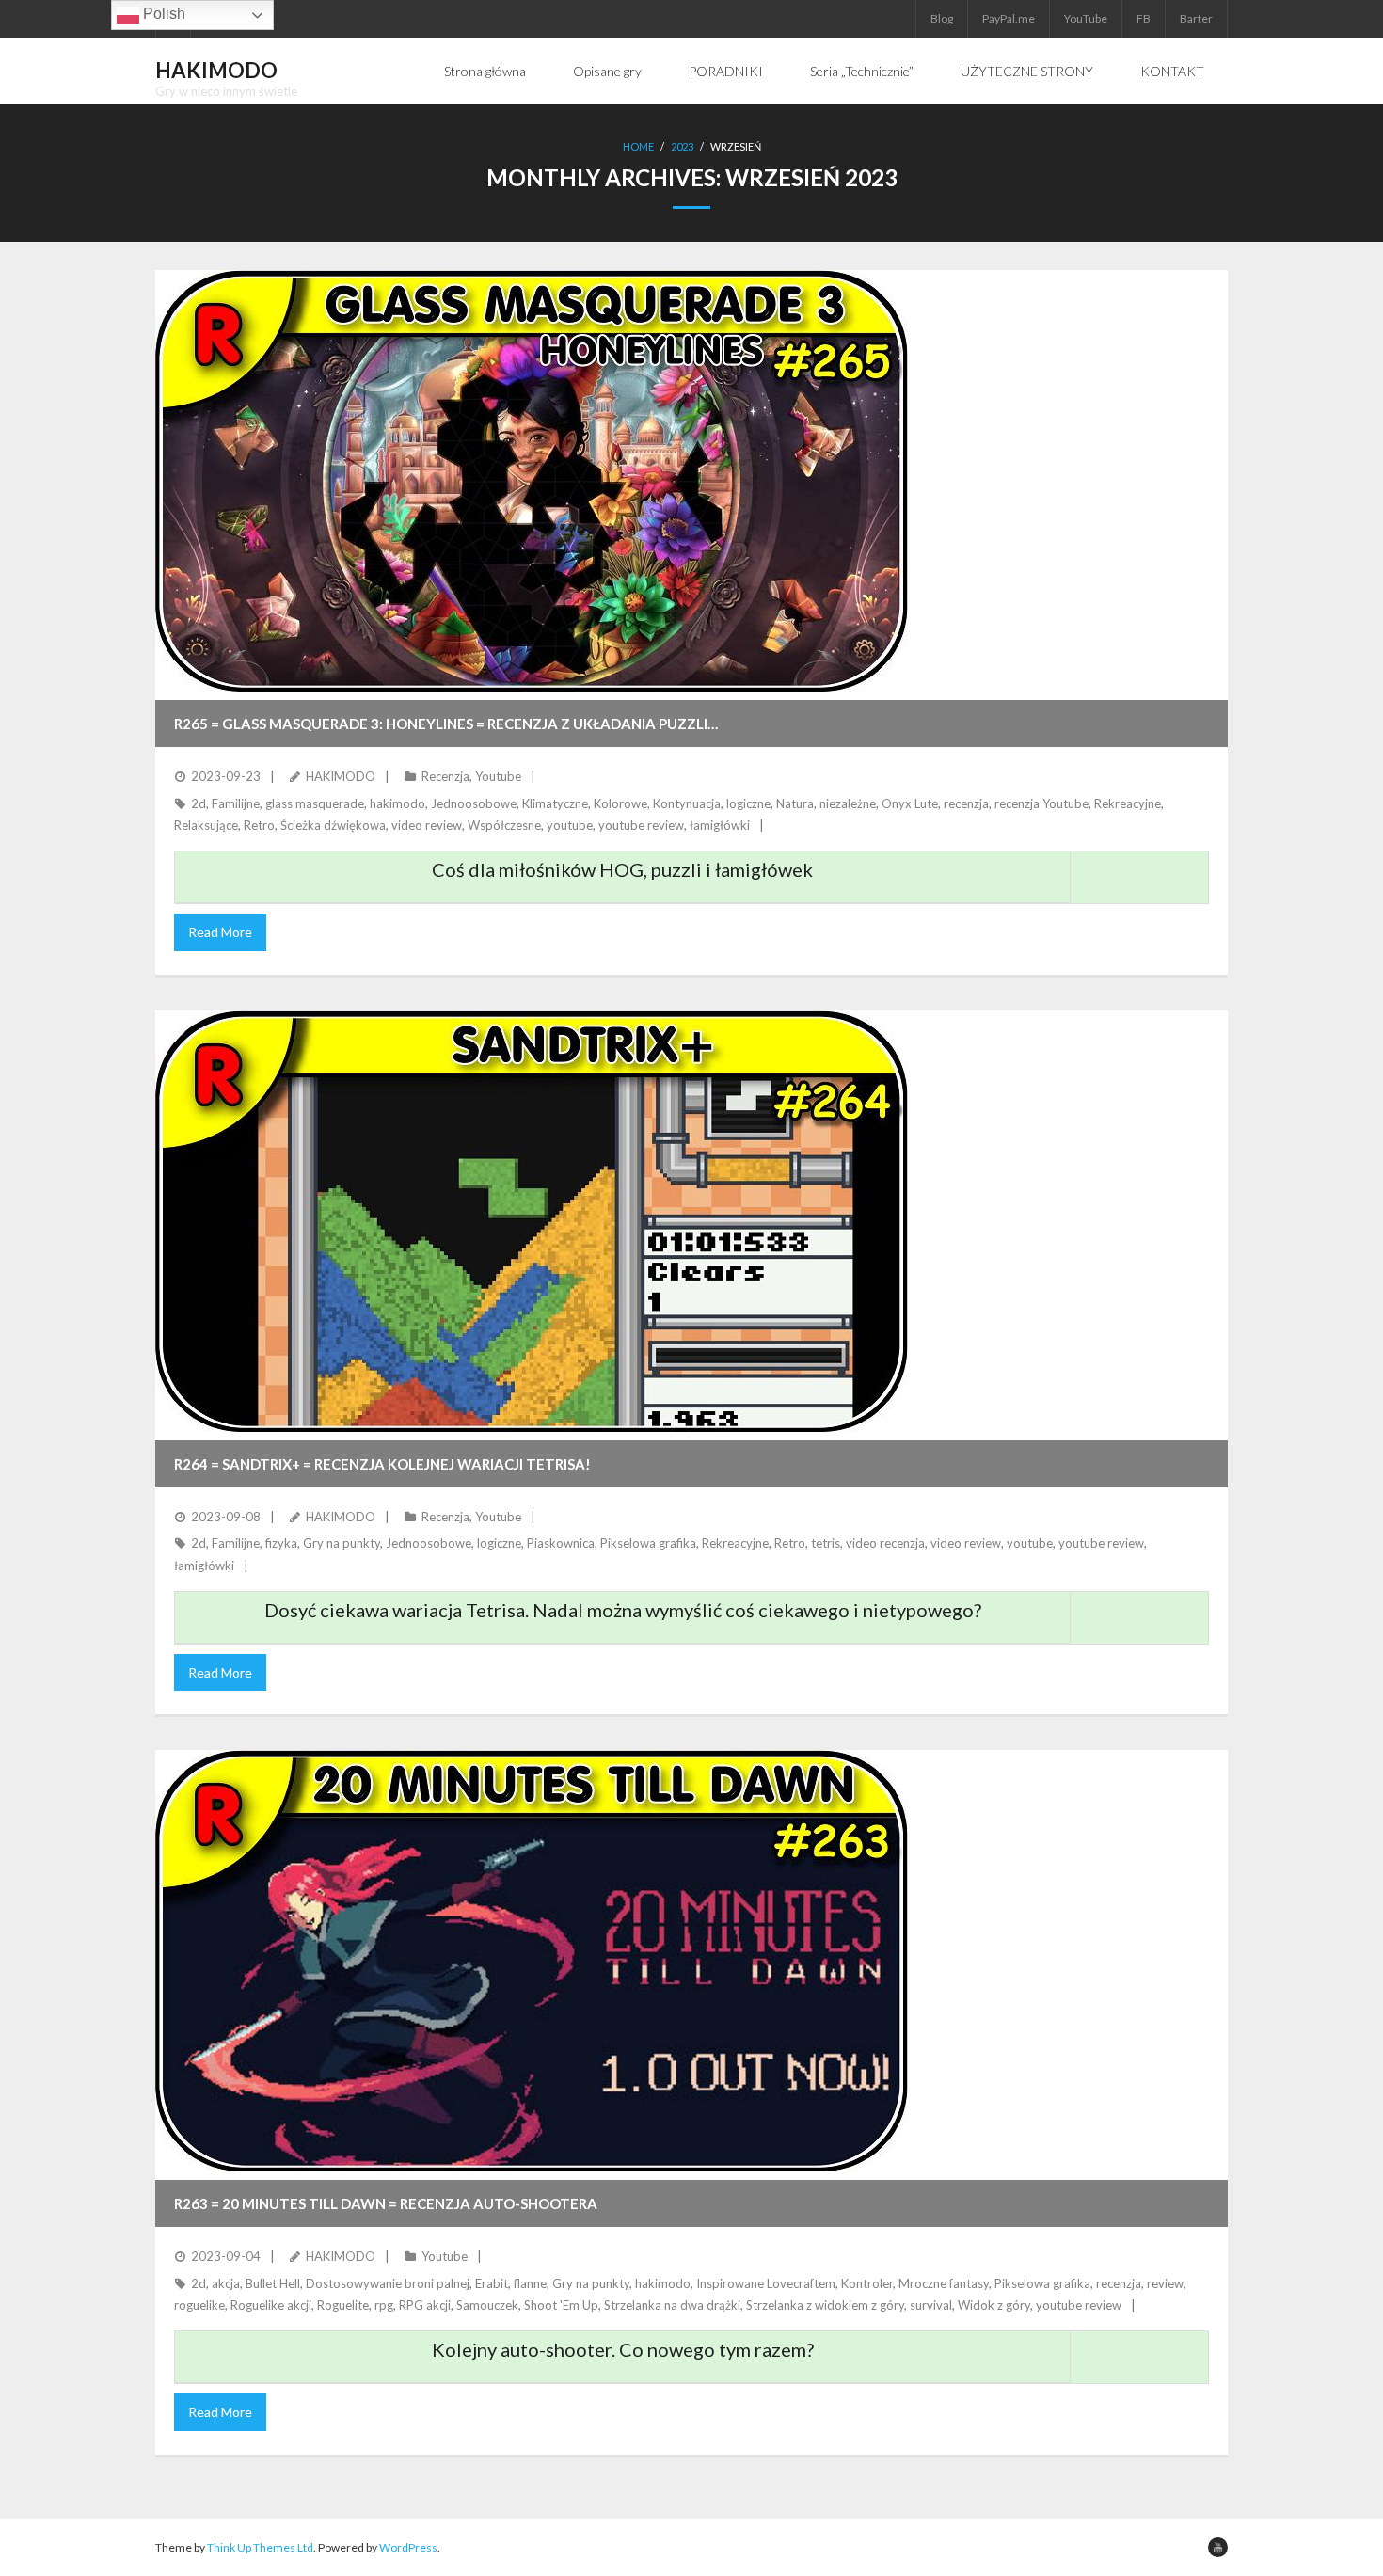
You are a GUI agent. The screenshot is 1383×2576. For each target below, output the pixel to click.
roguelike (199, 2305)
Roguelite (343, 2305)
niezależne (848, 803)
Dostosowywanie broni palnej (388, 2283)
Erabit (492, 2283)
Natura (795, 803)
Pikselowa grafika (648, 1543)
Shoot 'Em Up (561, 2305)
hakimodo (397, 803)
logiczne (748, 803)
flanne (530, 2283)
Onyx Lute (910, 803)
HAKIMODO (341, 776)
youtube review (641, 825)
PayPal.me (1009, 18)
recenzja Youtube (1041, 803)
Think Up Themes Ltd (260, 2547)
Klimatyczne (555, 803)
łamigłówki (720, 825)
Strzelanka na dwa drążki (672, 2305)
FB (1144, 18)
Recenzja (445, 776)
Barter (1196, 18)
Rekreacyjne (1128, 803)
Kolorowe (620, 803)
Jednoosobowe (474, 803)
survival (931, 2305)
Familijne (236, 803)
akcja (226, 2283)
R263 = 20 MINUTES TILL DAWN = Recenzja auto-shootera (386, 2203)
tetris (826, 1543)
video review (427, 825)
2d (199, 803)
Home (638, 146)
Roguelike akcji (271, 2305)
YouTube (1086, 18)
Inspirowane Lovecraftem (766, 2283)
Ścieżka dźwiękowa (333, 825)
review (1165, 2283)
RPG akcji (425, 2305)
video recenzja (885, 1543)
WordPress (408, 2547)
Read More (220, 932)
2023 (682, 146)
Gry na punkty (342, 1543)
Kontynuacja (687, 803)
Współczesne (504, 825)
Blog (942, 18)
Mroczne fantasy (944, 2283)
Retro (259, 825)
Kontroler (867, 2283)
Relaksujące (206, 825)
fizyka (281, 1543)
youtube (570, 825)
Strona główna (485, 71)
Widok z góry (994, 2305)
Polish (162, 14)
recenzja (966, 803)
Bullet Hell (273, 2283)
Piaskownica (561, 1543)
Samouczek (487, 2305)
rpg (384, 2305)
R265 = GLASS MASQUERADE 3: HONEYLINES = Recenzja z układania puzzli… (446, 724)
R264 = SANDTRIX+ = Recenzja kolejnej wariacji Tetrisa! (382, 1464)
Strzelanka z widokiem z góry (825, 2305)
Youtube (498, 776)
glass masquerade (315, 803)
